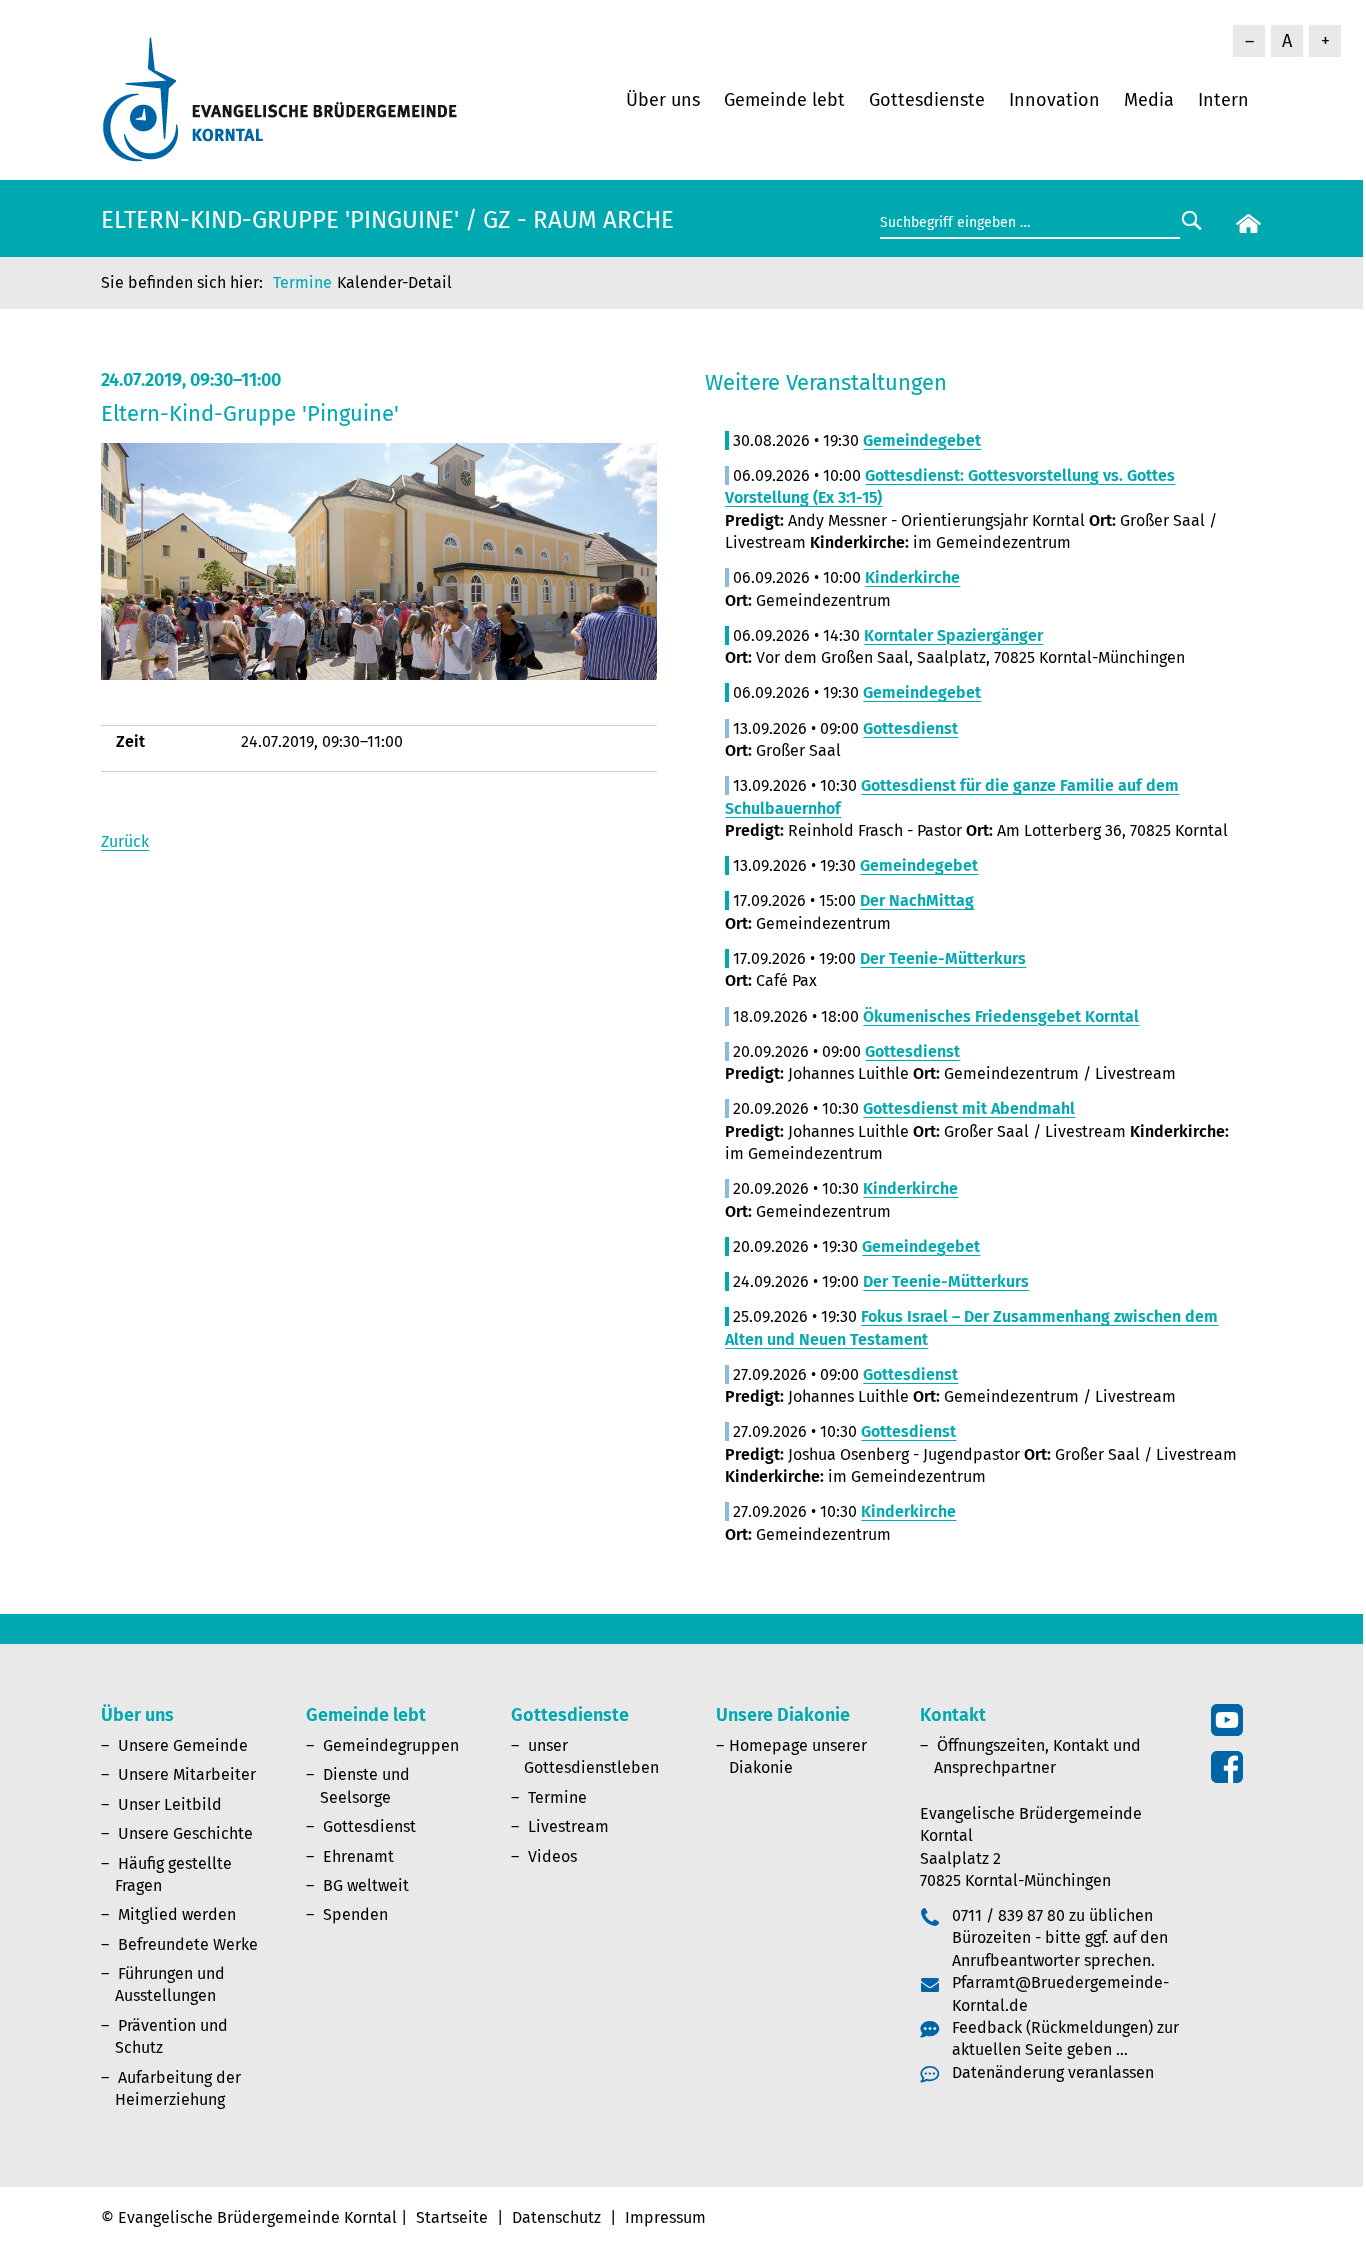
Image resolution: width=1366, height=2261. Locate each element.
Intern (1223, 100)
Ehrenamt (358, 1856)
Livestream (568, 1826)
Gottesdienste (927, 100)
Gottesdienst (369, 1826)
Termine (302, 282)
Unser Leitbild (170, 1804)
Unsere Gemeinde (183, 1745)
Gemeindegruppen (391, 1745)
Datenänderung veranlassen (1053, 2072)
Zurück (125, 841)
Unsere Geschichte (185, 1833)
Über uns (663, 100)
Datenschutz (556, 2217)
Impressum (665, 2217)
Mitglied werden (177, 1914)
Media (1149, 100)
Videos (552, 1856)
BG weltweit (366, 1885)
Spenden (355, 1914)
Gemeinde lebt (784, 100)
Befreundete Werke (188, 1944)
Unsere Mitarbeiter (187, 1774)
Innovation (1054, 100)
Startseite (452, 2217)
